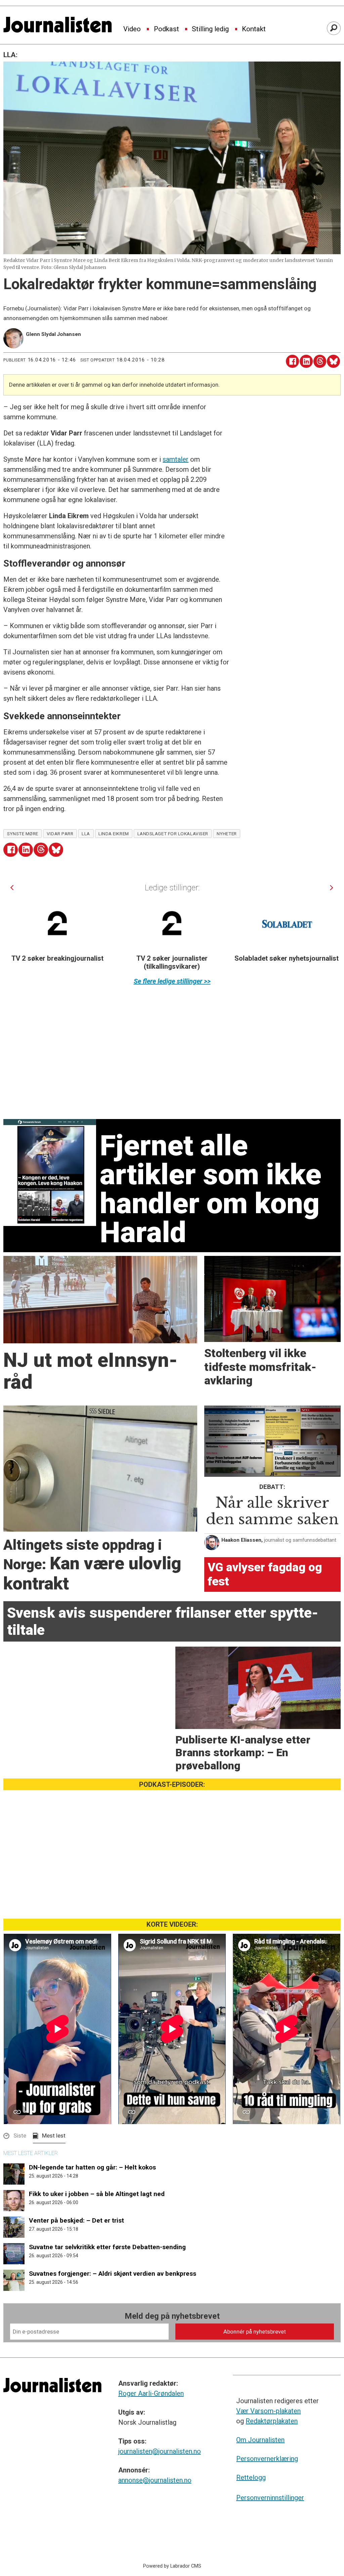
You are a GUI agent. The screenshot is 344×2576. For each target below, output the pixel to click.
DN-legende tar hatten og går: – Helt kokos (92, 2167)
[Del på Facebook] (292, 361)
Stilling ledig (210, 29)
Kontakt (254, 29)
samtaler (176, 459)
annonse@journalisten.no (155, 2480)
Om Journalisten (260, 2440)
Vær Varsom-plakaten (268, 2411)
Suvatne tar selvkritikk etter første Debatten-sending (107, 2247)
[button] (12, 888)
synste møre (23, 834)
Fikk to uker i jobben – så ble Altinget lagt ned (97, 2194)
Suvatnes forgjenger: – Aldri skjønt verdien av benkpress (113, 2274)
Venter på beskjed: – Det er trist (76, 2220)
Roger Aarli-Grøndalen (151, 2393)
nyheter (227, 834)
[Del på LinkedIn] (306, 361)
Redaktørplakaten (272, 2421)
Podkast (166, 29)
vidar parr (60, 834)
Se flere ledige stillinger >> (172, 981)
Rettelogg (251, 2477)
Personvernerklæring (267, 2459)
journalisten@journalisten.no (160, 2451)
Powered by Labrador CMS (172, 2566)
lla (86, 834)
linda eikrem (114, 834)
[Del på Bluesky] (333, 361)
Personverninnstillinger (270, 2498)
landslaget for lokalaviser (173, 834)
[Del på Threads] (320, 361)
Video (132, 29)
